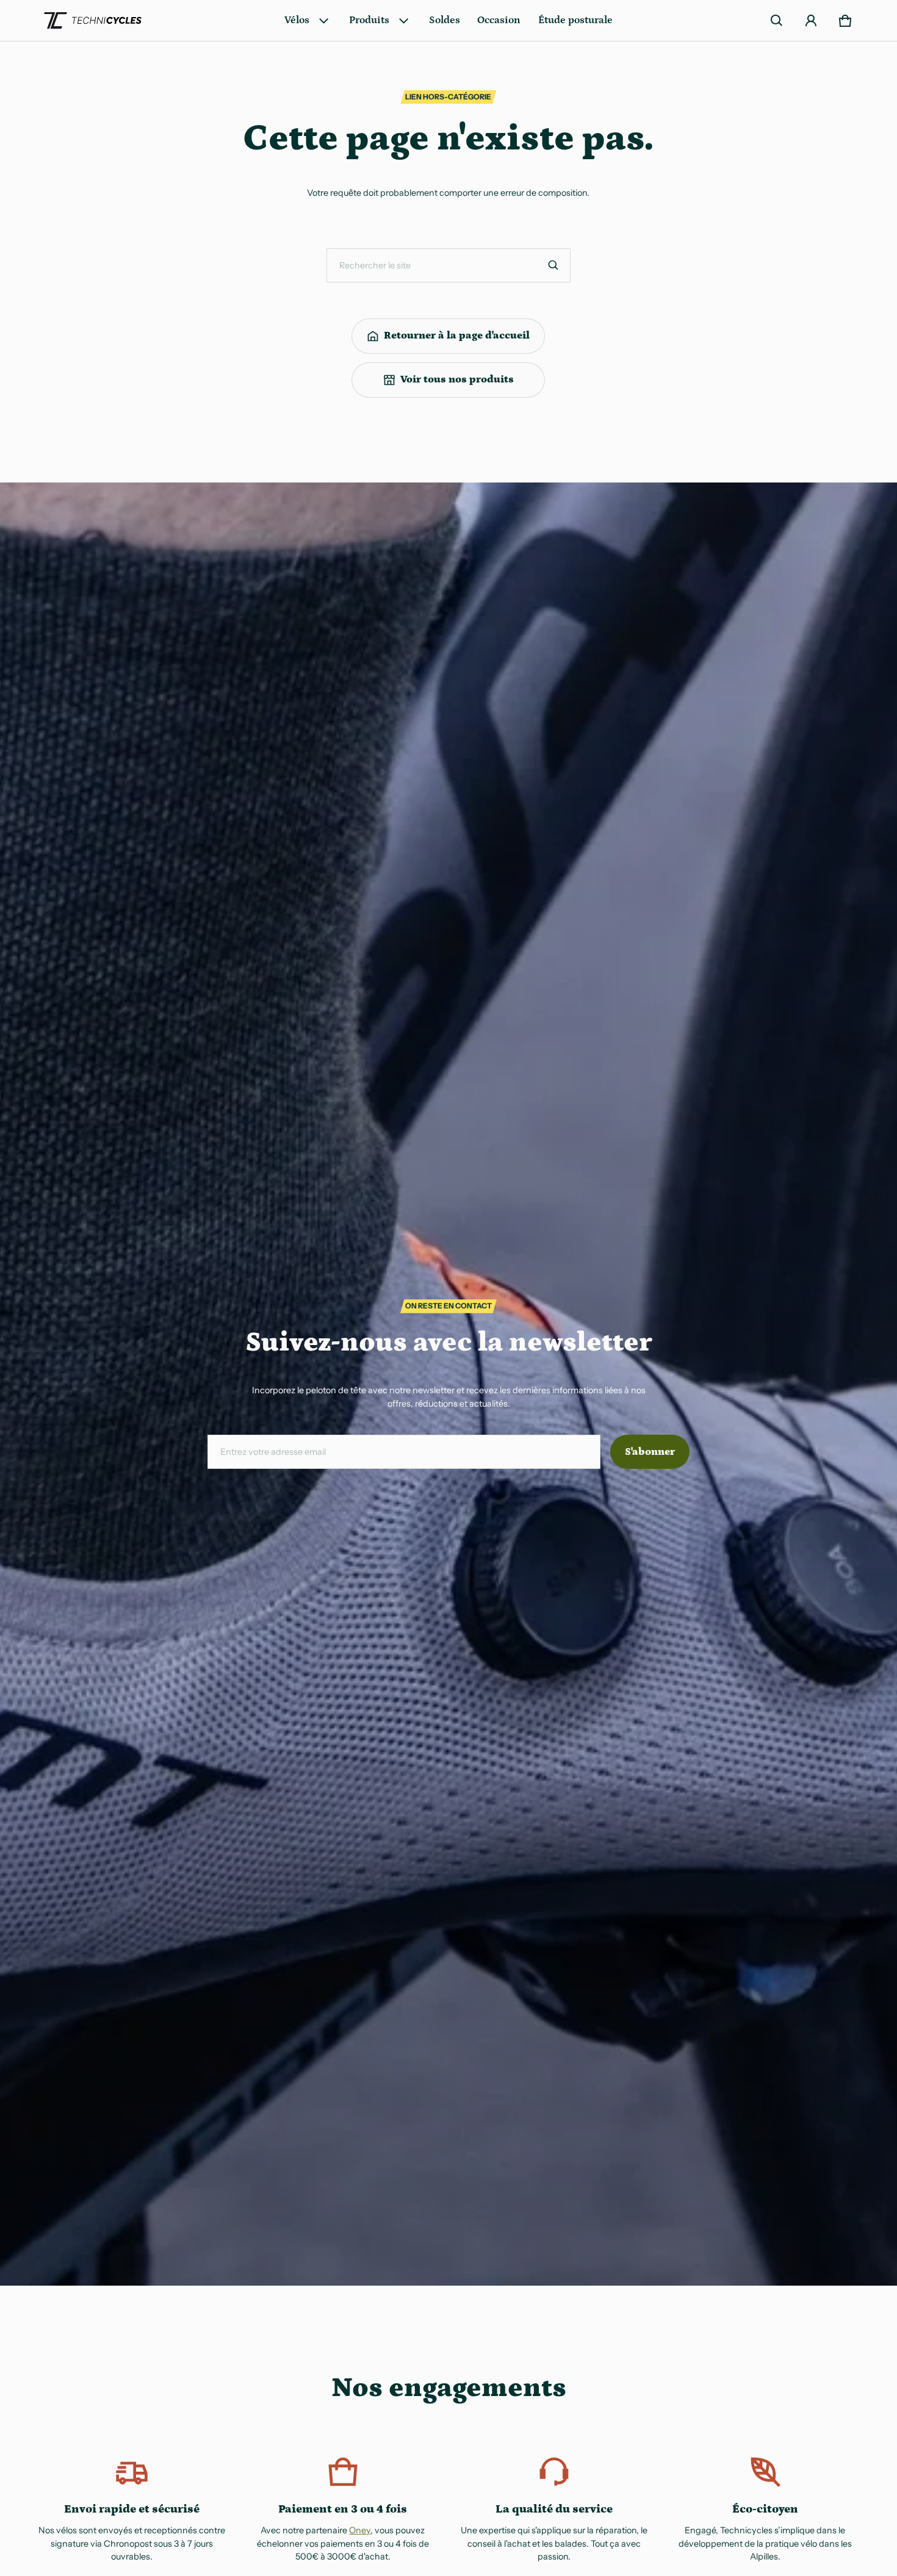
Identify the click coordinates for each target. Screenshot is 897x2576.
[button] (777, 21)
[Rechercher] (553, 265)
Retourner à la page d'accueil (457, 335)
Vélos (297, 20)
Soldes (445, 20)
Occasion (499, 20)
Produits (369, 20)
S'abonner (650, 1452)
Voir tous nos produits (457, 379)
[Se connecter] (811, 21)
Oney (360, 2530)
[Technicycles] (93, 21)
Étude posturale (575, 20)
